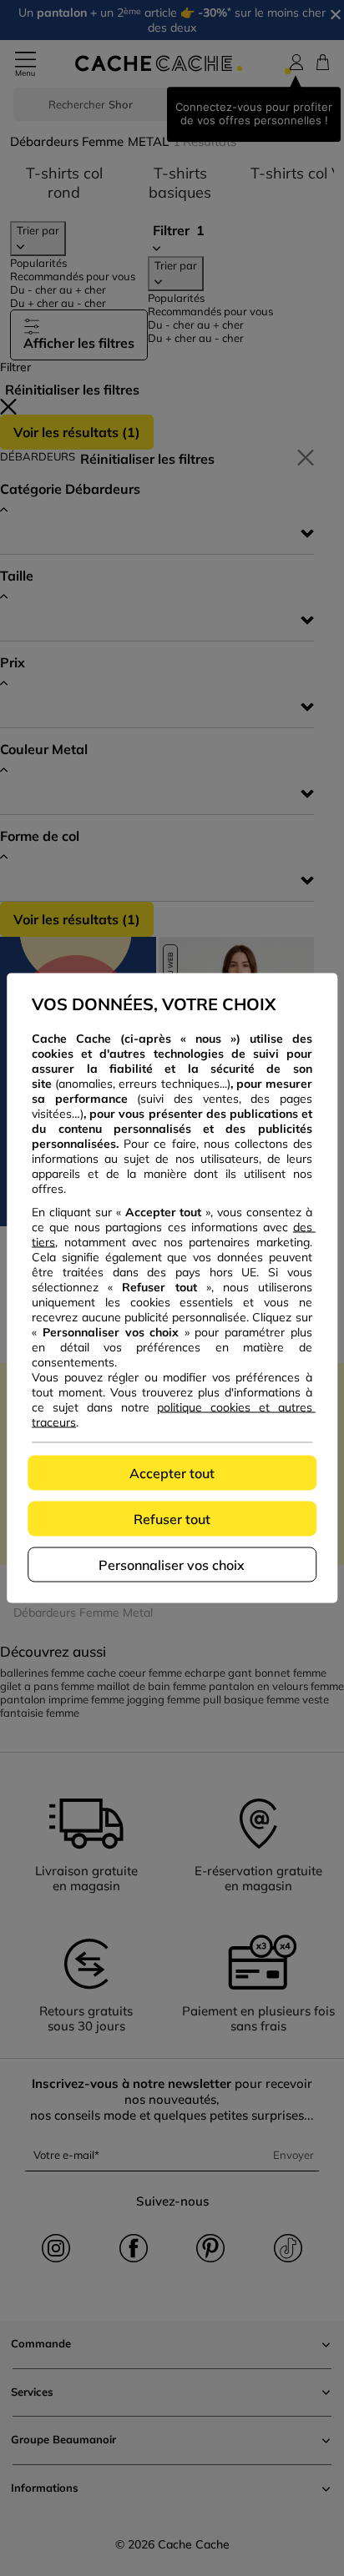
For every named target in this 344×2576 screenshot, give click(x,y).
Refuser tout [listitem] (172, 1519)
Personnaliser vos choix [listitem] (172, 1565)
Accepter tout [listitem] (172, 1473)
